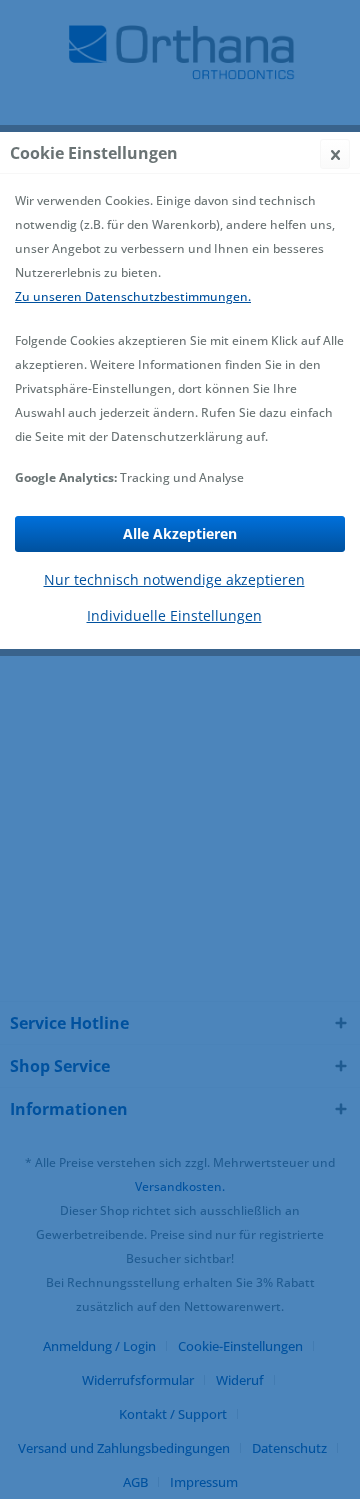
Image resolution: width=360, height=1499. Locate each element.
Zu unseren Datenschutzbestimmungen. (133, 296)
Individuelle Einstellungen (174, 615)
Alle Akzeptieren (180, 533)
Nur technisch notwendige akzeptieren (174, 579)
